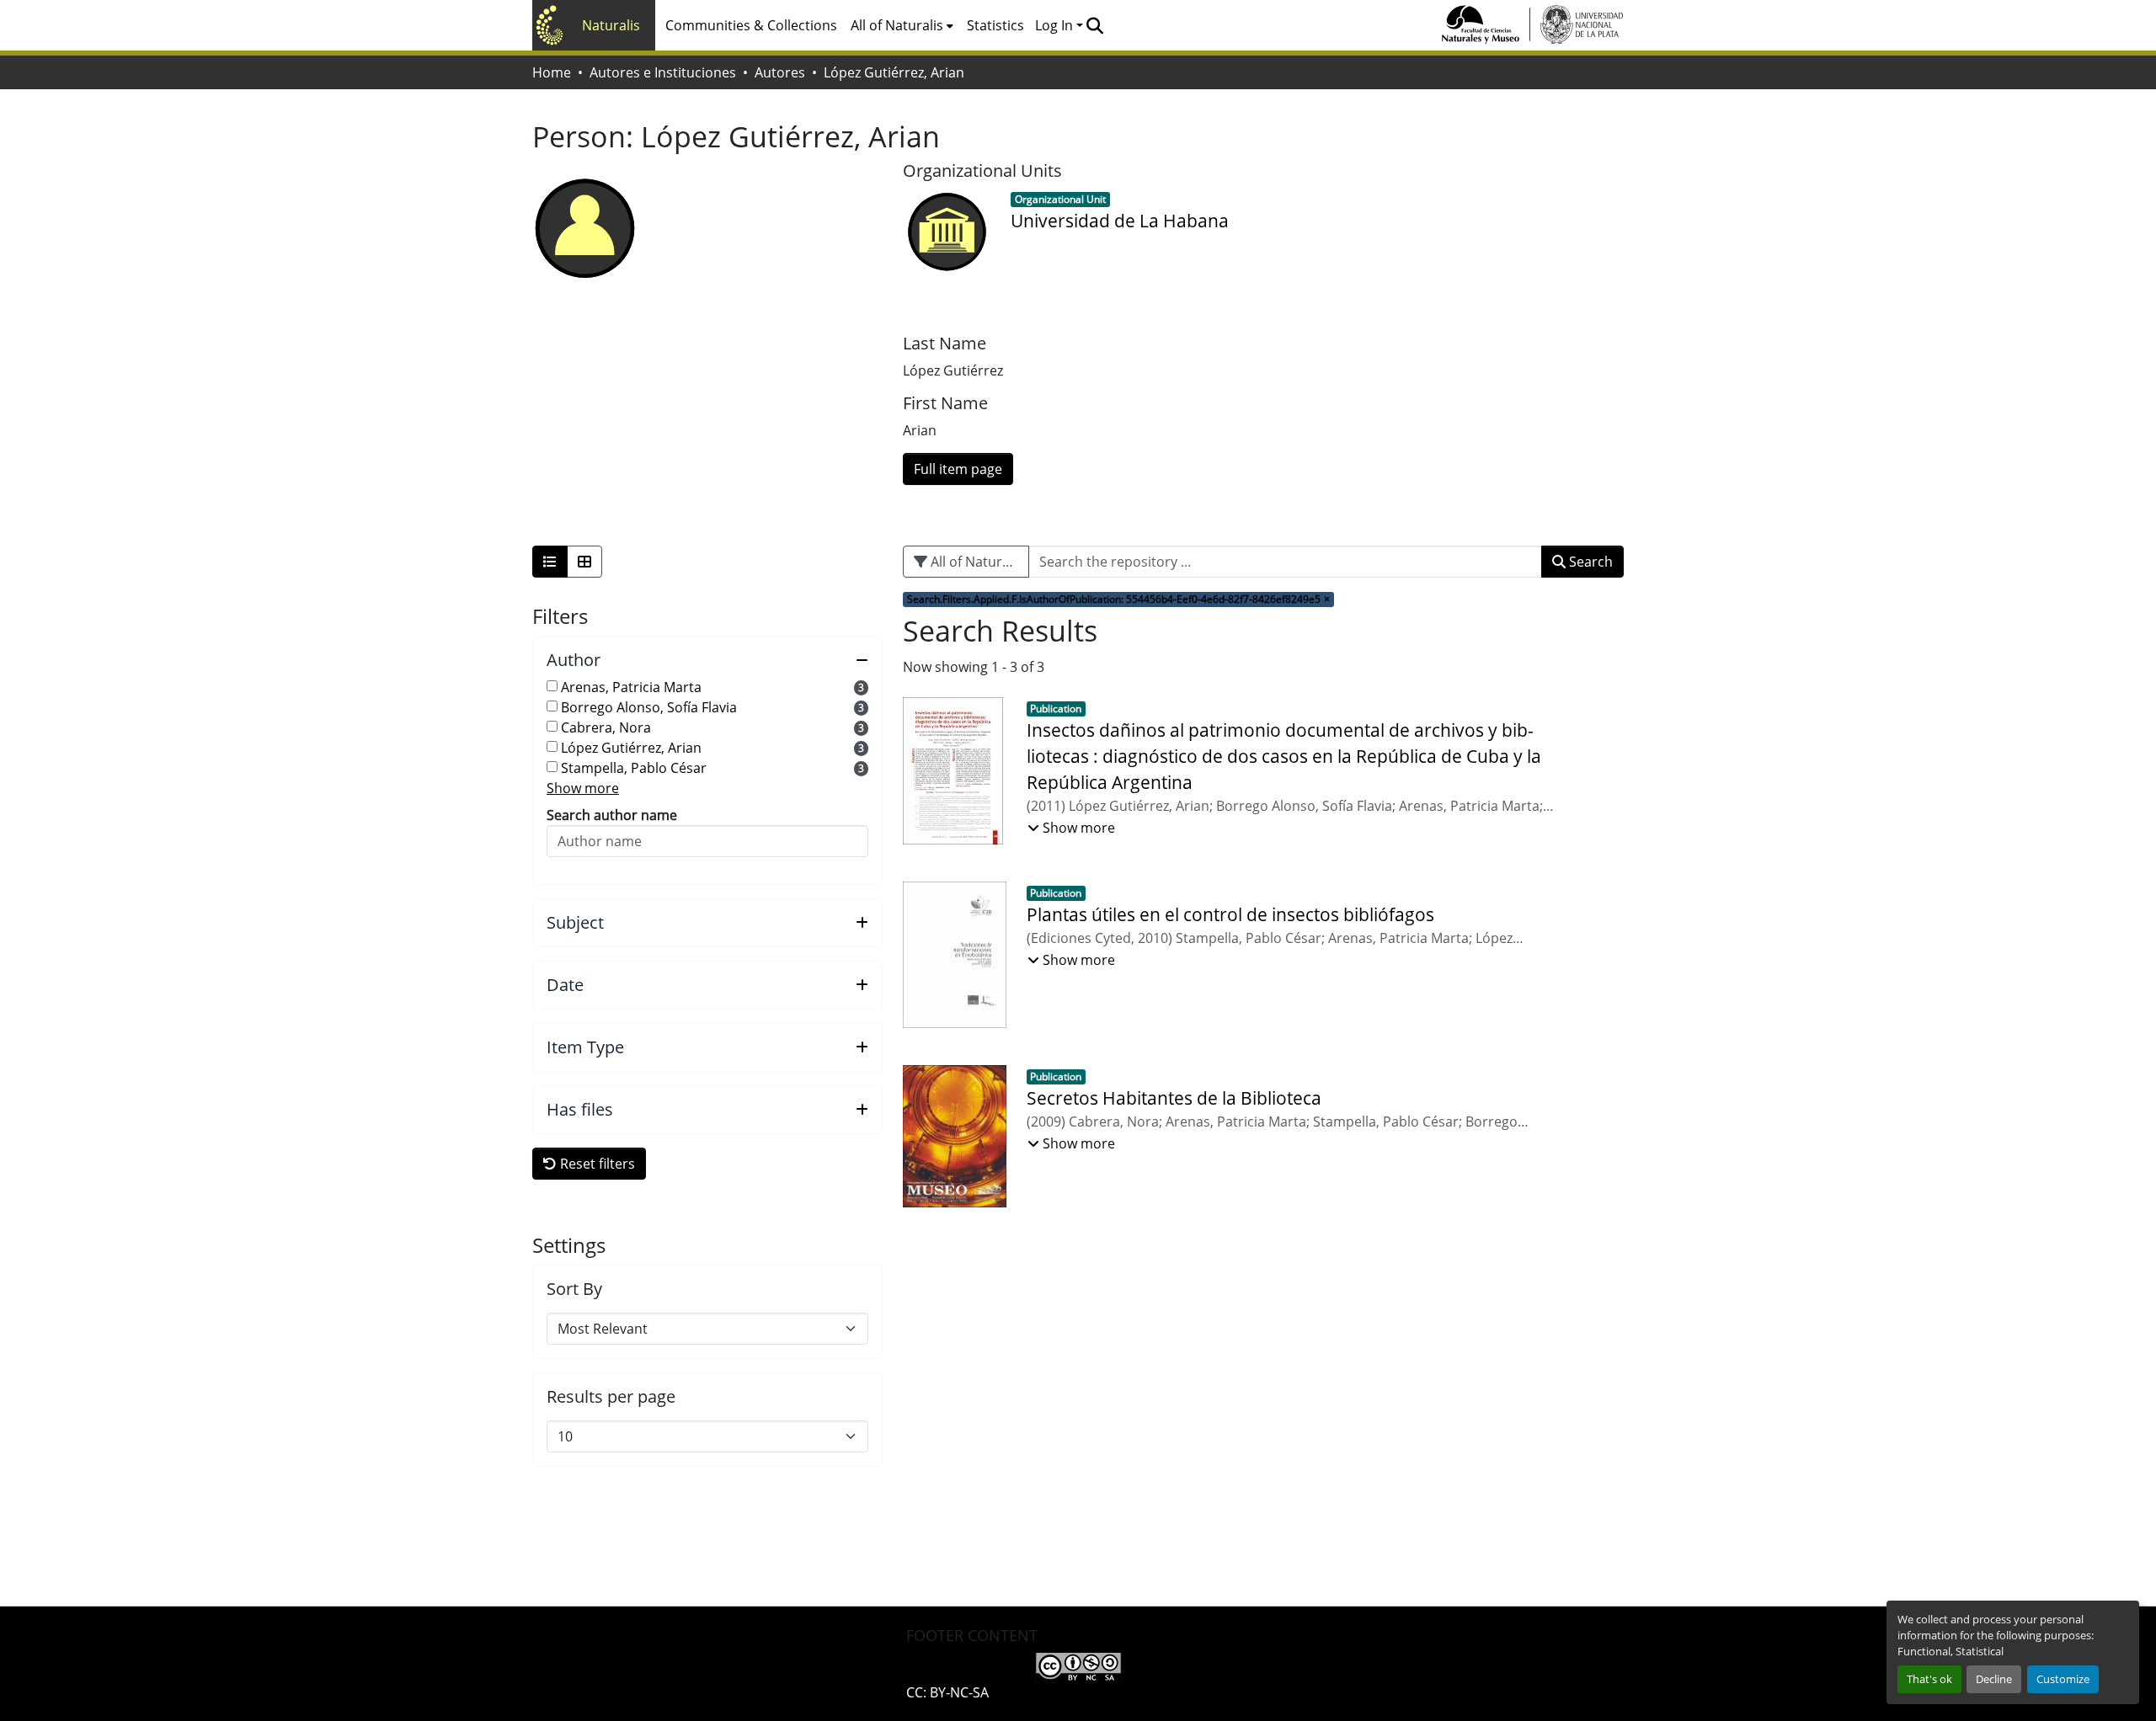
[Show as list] (550, 562)
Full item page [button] (958, 469)
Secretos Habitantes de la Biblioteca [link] (1174, 1098)
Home (552, 72)
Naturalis (611, 25)
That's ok (1929, 1679)
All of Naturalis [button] (897, 25)
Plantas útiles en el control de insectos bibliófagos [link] (1230, 914)
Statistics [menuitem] (995, 25)
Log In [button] (1056, 25)
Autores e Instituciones (663, 72)
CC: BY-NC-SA (947, 1692)
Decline (1994, 1679)
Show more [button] (583, 788)
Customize (2063, 1679)
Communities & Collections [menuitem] (751, 25)
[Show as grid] (584, 562)
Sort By (574, 1289)
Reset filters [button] (596, 1164)
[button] (1094, 25)
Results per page (611, 1397)
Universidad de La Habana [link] (1120, 221)
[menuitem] (902, 25)
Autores (780, 72)
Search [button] (1589, 562)
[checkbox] (552, 686)
